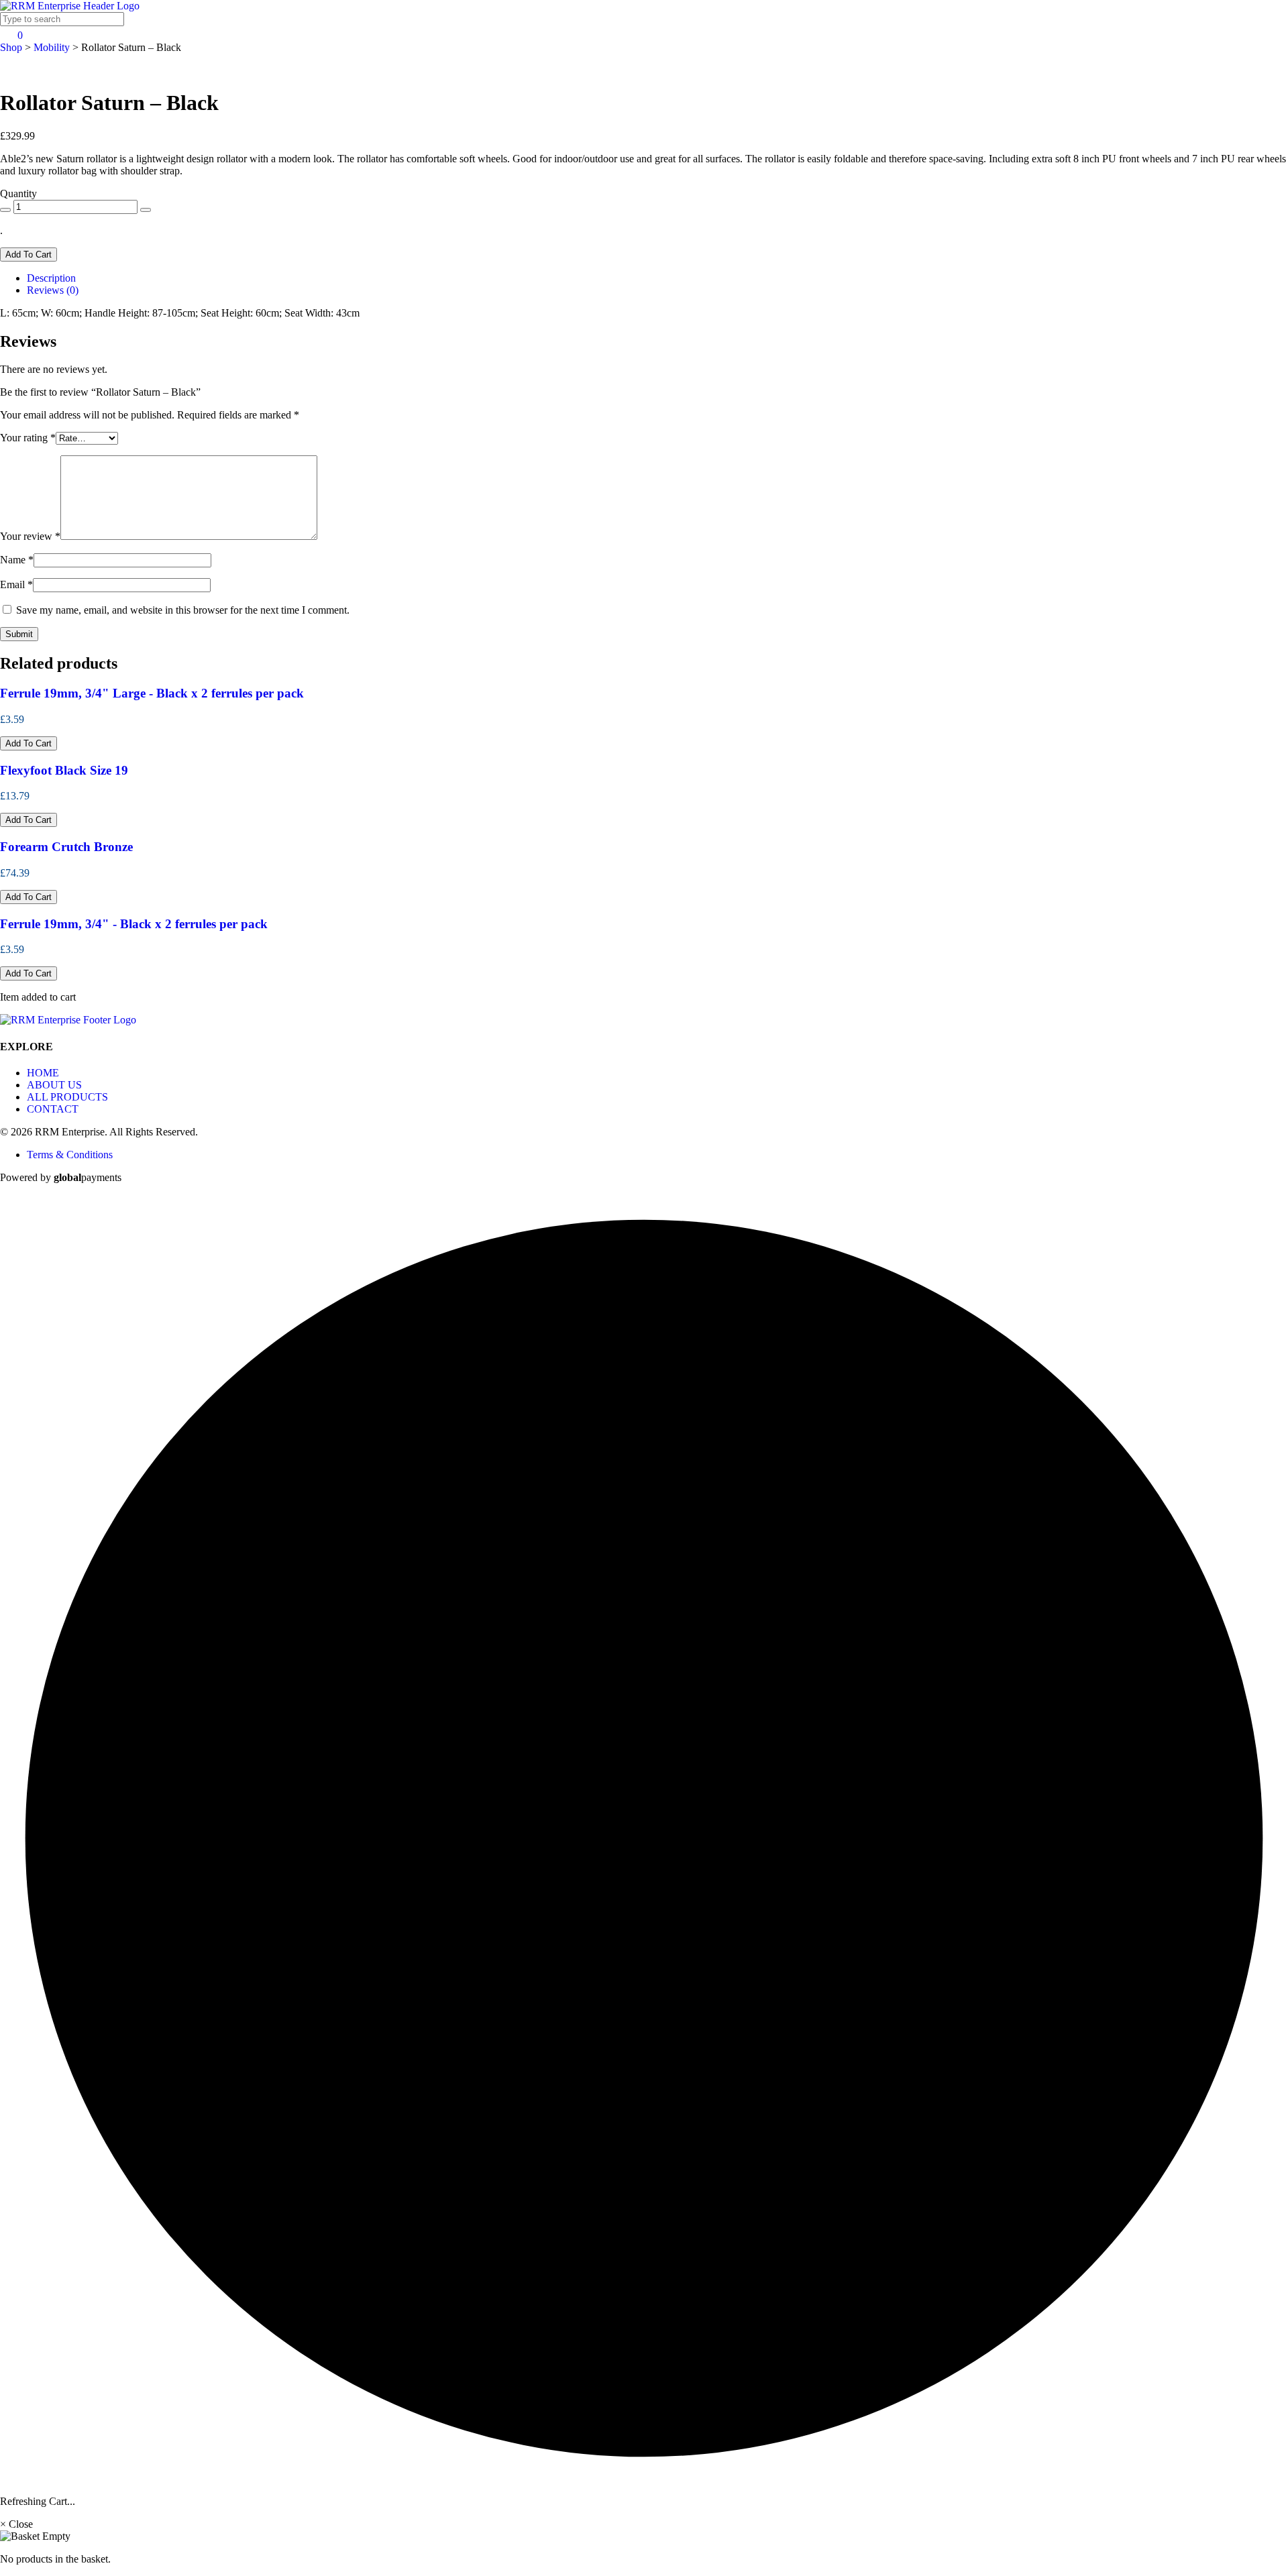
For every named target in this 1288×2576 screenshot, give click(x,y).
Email (16, 584)
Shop (11, 47)
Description (51, 278)
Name (17, 560)
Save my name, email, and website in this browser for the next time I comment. (183, 610)
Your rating (28, 438)
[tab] (657, 278)
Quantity (18, 193)
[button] (29, 743)
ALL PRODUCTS (67, 1097)
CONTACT (53, 1109)
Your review (30, 536)
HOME (43, 1073)
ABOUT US (54, 1085)
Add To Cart (29, 255)
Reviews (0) (53, 290)
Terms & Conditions (70, 1155)
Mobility (52, 47)
